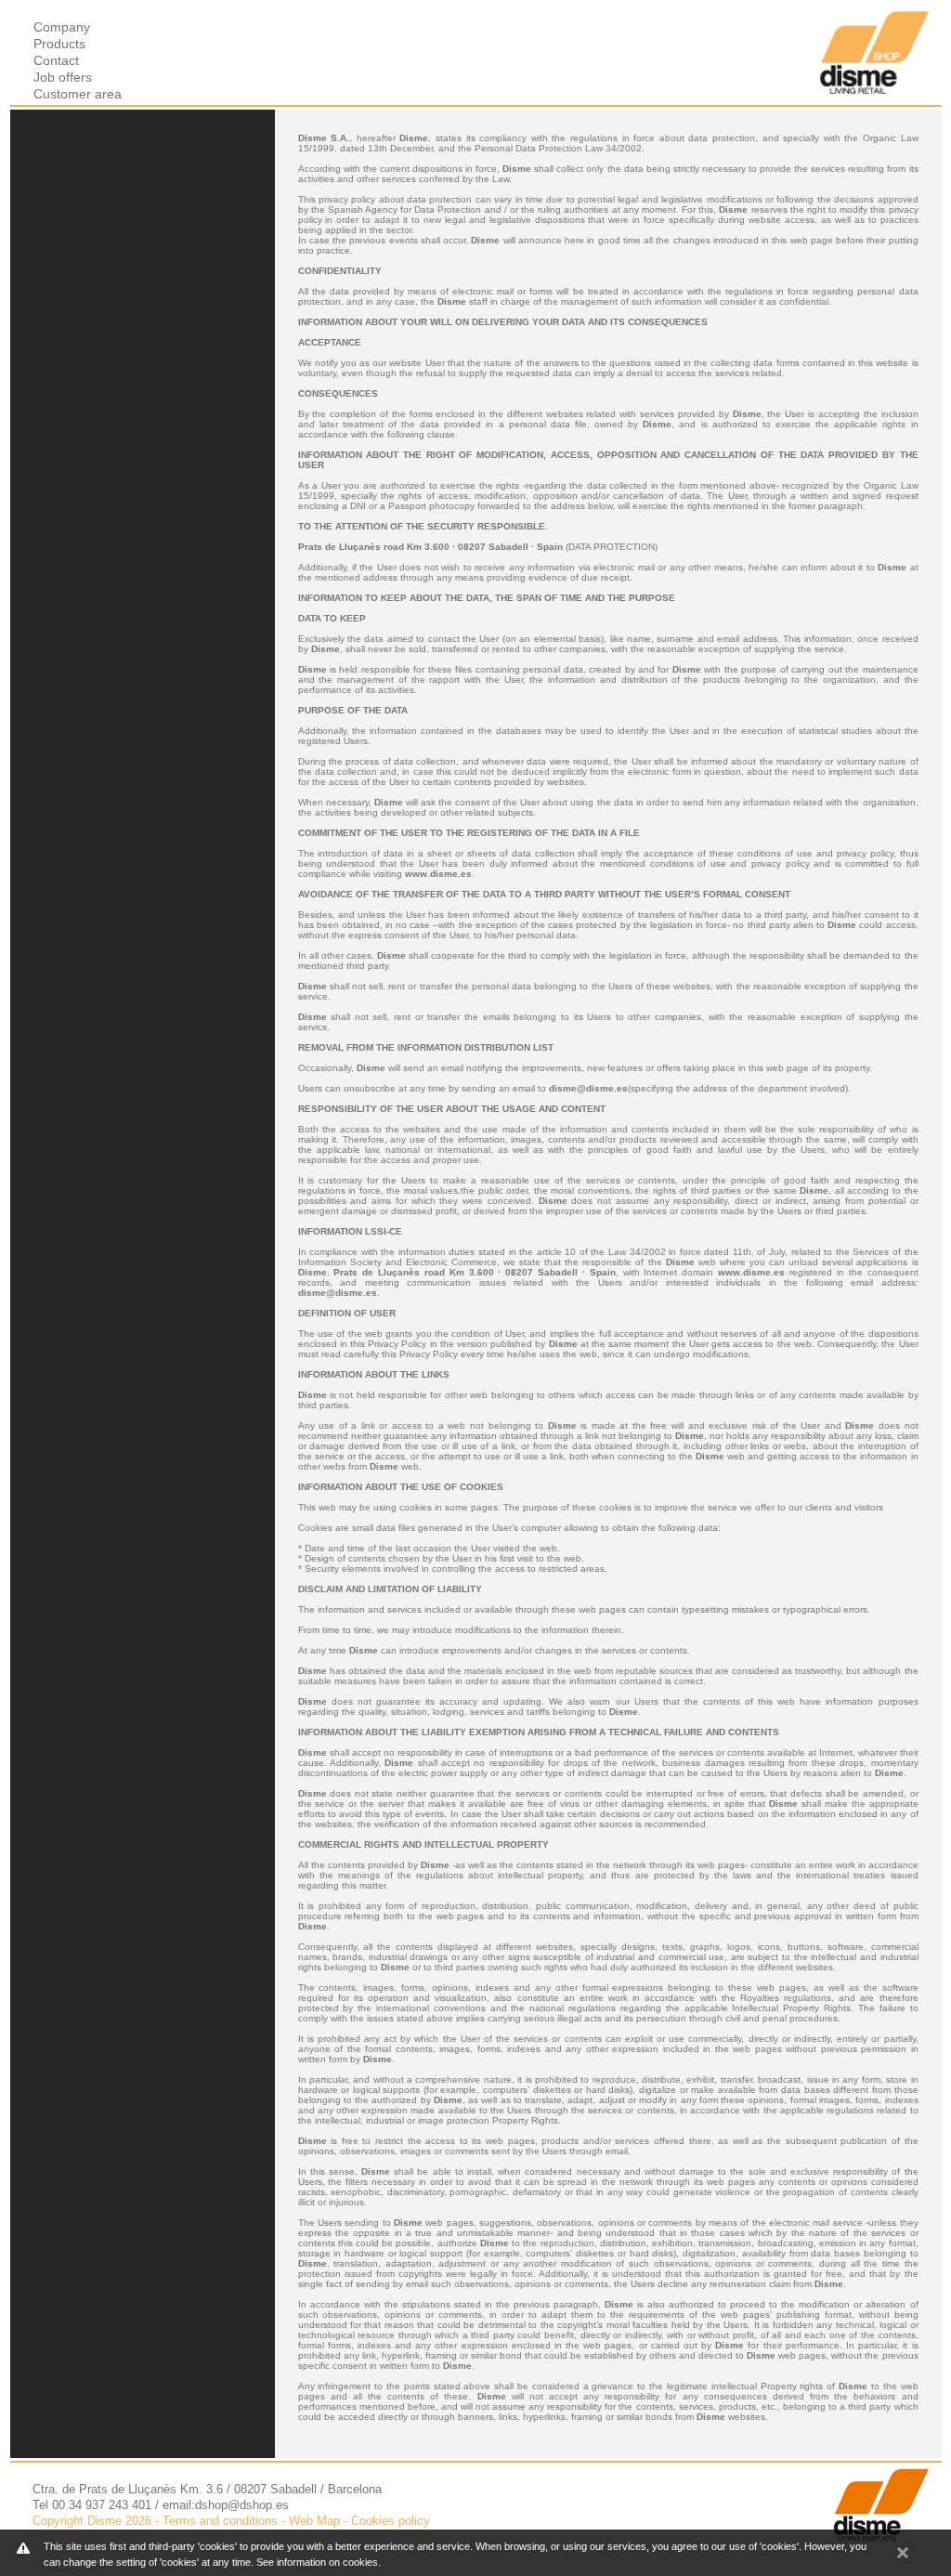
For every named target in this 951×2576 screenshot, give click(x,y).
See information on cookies (317, 2562)
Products (59, 44)
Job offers (63, 77)
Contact (56, 60)
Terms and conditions (220, 2521)
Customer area (78, 94)
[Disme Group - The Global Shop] (874, 90)
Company (62, 27)
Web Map (314, 2521)
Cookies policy (391, 2521)
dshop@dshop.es (242, 2505)
